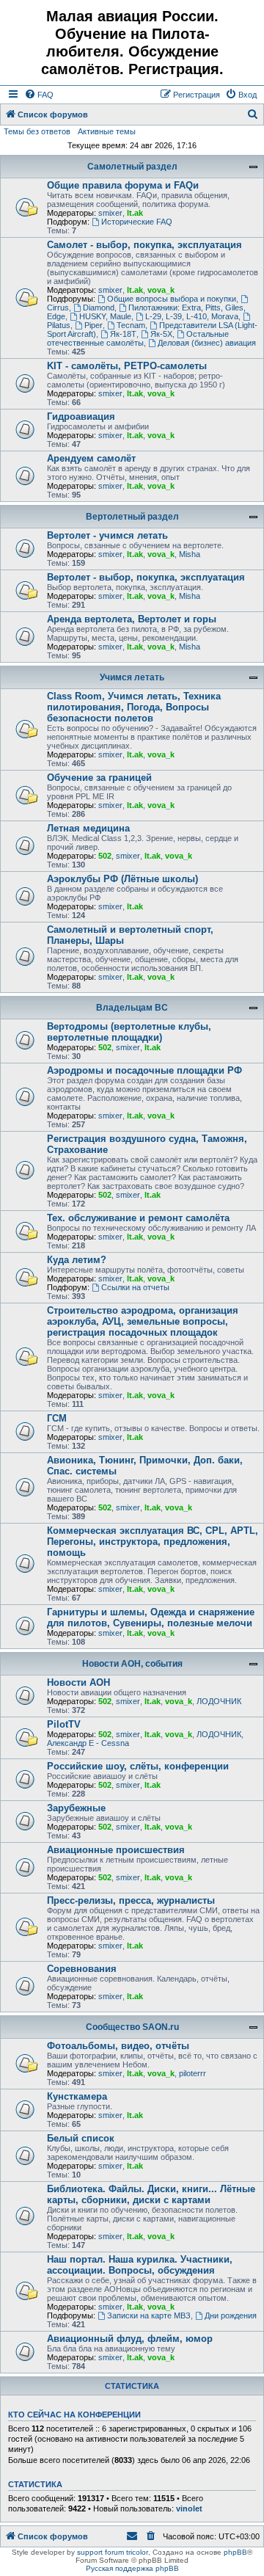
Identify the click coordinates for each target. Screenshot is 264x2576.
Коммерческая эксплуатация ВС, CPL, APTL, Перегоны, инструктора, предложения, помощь (153, 1542)
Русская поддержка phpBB (132, 2568)
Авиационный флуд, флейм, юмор (130, 2339)
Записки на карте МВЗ (149, 2315)
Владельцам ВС (132, 1008)
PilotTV (64, 1724)
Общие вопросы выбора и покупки (172, 299)
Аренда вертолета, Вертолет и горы (132, 619)
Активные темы (107, 131)
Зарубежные (76, 1808)
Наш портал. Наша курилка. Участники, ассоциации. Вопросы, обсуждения (140, 2265)
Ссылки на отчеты (135, 1287)
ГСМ (57, 1418)
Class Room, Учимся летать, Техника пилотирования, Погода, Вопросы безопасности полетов (134, 707)
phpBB (235, 2552)
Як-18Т (123, 334)
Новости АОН (78, 1682)
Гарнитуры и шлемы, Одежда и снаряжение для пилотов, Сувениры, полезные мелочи (151, 1618)
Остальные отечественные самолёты (138, 338)
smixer (110, 213)
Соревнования (82, 1969)
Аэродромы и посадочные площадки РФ (144, 1070)
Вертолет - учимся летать (107, 535)
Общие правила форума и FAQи (123, 185)
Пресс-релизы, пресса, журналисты (131, 1900)
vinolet (189, 2508)
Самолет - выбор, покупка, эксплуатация (144, 245)
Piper (93, 325)
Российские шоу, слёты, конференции (138, 1766)
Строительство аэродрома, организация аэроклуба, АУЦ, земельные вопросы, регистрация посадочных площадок (143, 1321)
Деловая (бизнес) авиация (207, 343)
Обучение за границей (99, 778)
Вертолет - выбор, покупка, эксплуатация (146, 577)
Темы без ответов (37, 131)
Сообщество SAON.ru (132, 2027)
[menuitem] (39, 95)
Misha (190, 554)
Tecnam (131, 325)
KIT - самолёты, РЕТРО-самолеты (127, 366)
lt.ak (135, 213)
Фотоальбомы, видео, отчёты (118, 2046)
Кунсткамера (77, 2096)
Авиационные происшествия (116, 1850)
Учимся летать (132, 677)
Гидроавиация (81, 416)
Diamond (99, 308)
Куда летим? (77, 1260)
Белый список (81, 2138)
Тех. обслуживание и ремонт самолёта (138, 1218)
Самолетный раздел (132, 167)
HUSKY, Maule (105, 316)
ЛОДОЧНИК (219, 1701)
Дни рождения (231, 2315)
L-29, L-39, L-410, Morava (192, 316)
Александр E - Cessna (88, 1743)
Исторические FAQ (137, 222)
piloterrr (192, 2073)
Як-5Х (161, 334)
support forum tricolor (113, 2552)
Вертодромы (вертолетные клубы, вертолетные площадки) (129, 1032)
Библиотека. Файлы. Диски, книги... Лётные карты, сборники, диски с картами (151, 2194)
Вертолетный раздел (132, 517)
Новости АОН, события (132, 1664)
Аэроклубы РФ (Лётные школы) (122, 879)
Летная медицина (88, 828)
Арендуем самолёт (91, 458)
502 (105, 856)
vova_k (161, 290)
